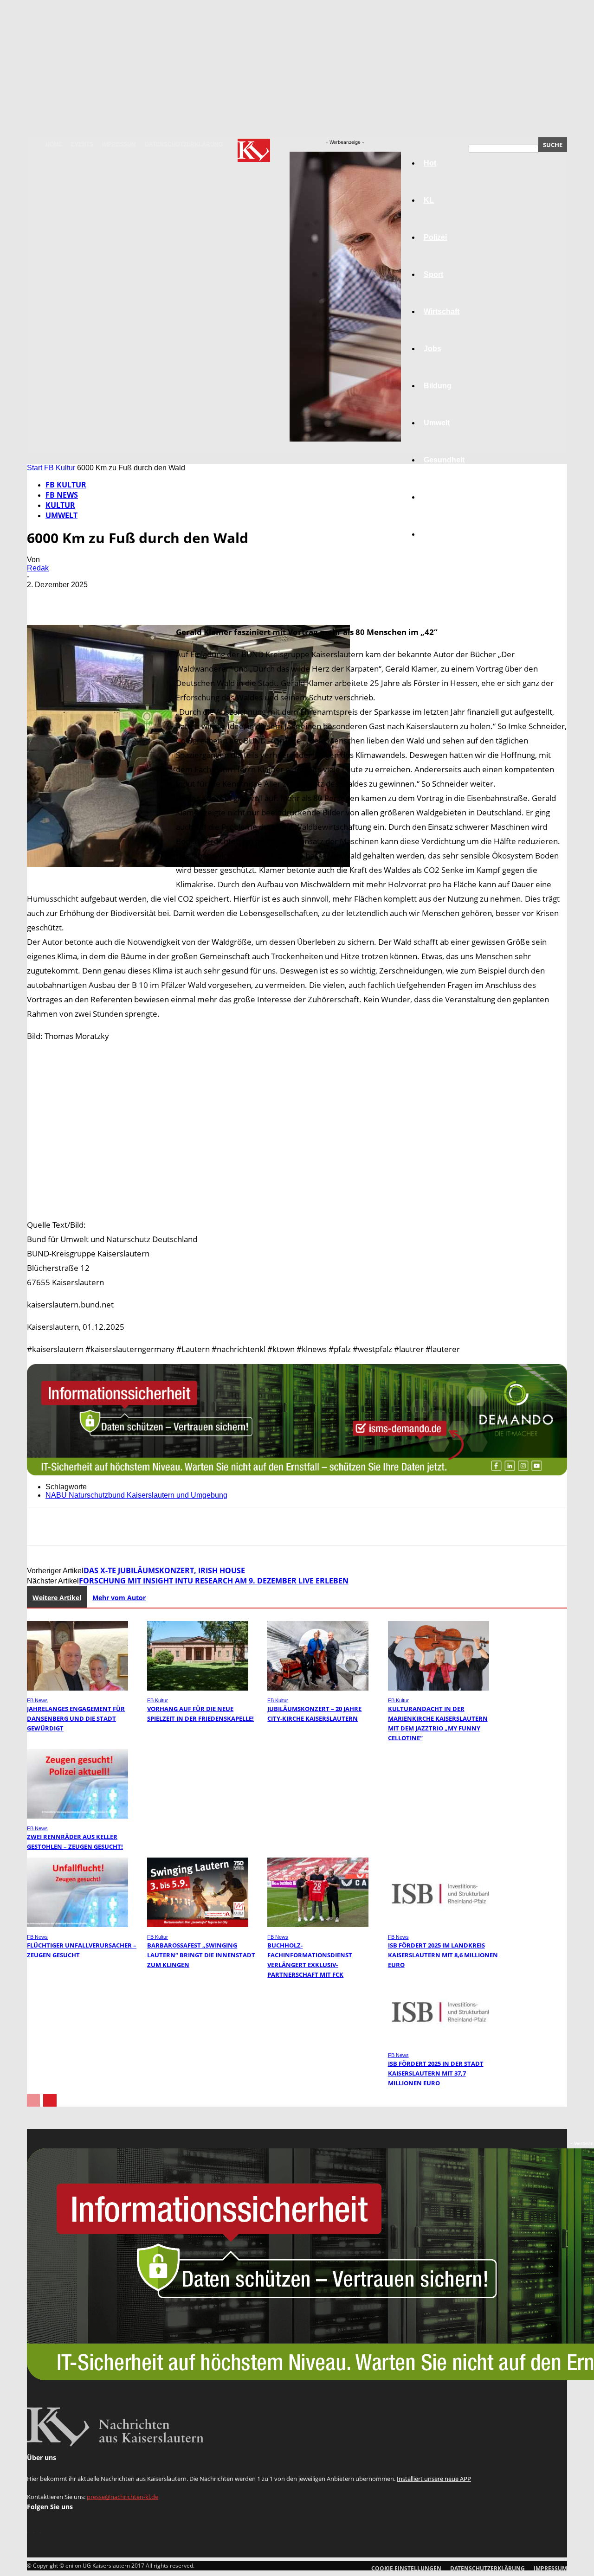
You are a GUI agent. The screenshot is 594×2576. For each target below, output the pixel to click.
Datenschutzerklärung (184, 144)
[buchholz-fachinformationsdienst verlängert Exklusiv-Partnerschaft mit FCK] (318, 1925)
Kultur (435, 497)
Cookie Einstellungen (406, 2568)
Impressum (119, 144)
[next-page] (50, 2100)
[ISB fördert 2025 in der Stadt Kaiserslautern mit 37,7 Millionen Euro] (439, 2043)
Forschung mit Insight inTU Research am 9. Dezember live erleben (214, 1581)
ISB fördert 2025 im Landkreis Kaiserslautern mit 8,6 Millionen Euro (443, 1955)
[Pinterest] (109, 598)
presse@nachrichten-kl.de (123, 2497)
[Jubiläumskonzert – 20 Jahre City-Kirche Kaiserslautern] (318, 1688)
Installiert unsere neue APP (434, 2479)
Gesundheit (444, 460)
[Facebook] (42, 598)
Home (54, 144)
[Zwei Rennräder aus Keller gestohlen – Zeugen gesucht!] (77, 1816)
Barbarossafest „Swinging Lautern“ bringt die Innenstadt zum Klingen (201, 1955)
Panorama (442, 534)
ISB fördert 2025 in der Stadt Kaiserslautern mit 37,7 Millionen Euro (436, 2073)
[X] (76, 598)
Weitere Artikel (57, 1598)
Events (82, 144)
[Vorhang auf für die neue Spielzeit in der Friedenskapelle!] (198, 1688)
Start (35, 468)
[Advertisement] (297, 1130)
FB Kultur (60, 468)
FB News (62, 495)
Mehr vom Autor (119, 1598)
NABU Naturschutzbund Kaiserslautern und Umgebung (136, 1495)
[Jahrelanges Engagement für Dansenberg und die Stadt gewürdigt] (77, 1688)
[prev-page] (33, 2100)
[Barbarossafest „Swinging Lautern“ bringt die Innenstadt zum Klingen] (198, 1925)
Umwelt (61, 515)
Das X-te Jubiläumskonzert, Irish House (164, 1570)
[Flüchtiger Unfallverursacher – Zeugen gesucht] (77, 1925)
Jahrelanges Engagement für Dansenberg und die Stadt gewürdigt (76, 1718)
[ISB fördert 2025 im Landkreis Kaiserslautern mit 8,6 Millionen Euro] (439, 1925)
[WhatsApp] (142, 598)
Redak (38, 568)
